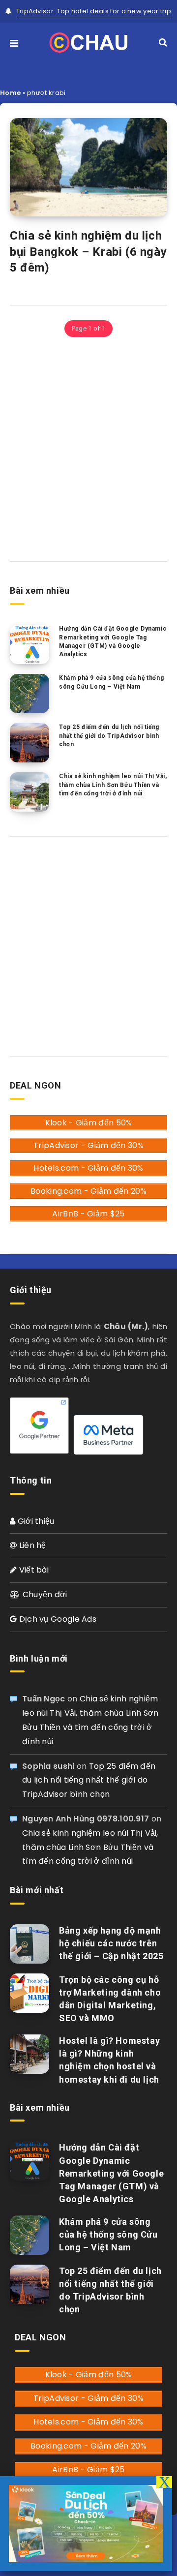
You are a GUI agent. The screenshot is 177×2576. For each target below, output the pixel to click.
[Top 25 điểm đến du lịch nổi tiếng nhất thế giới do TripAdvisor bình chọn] (29, 743)
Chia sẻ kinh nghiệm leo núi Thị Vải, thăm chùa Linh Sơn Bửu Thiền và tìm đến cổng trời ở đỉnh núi (113, 785)
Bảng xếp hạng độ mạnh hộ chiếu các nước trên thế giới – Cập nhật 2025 (111, 1943)
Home (10, 93)
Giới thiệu (35, 1521)
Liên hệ (31, 1545)
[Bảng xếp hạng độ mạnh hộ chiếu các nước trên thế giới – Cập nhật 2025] (29, 1944)
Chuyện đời (44, 1594)
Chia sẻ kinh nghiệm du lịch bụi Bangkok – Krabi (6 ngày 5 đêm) (88, 252)
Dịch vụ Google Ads (57, 1619)
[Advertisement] (88, 448)
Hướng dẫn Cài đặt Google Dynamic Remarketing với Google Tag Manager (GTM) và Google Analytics (113, 641)
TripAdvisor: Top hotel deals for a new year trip (94, 11)
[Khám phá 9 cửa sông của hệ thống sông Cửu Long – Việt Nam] (29, 694)
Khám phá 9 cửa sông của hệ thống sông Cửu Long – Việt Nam (111, 682)
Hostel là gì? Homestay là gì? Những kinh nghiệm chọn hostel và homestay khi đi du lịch (109, 2060)
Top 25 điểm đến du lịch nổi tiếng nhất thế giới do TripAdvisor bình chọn (109, 736)
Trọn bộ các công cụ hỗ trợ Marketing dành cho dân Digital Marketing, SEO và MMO (110, 1999)
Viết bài (33, 1570)
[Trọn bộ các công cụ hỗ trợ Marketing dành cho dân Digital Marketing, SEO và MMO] (29, 1993)
